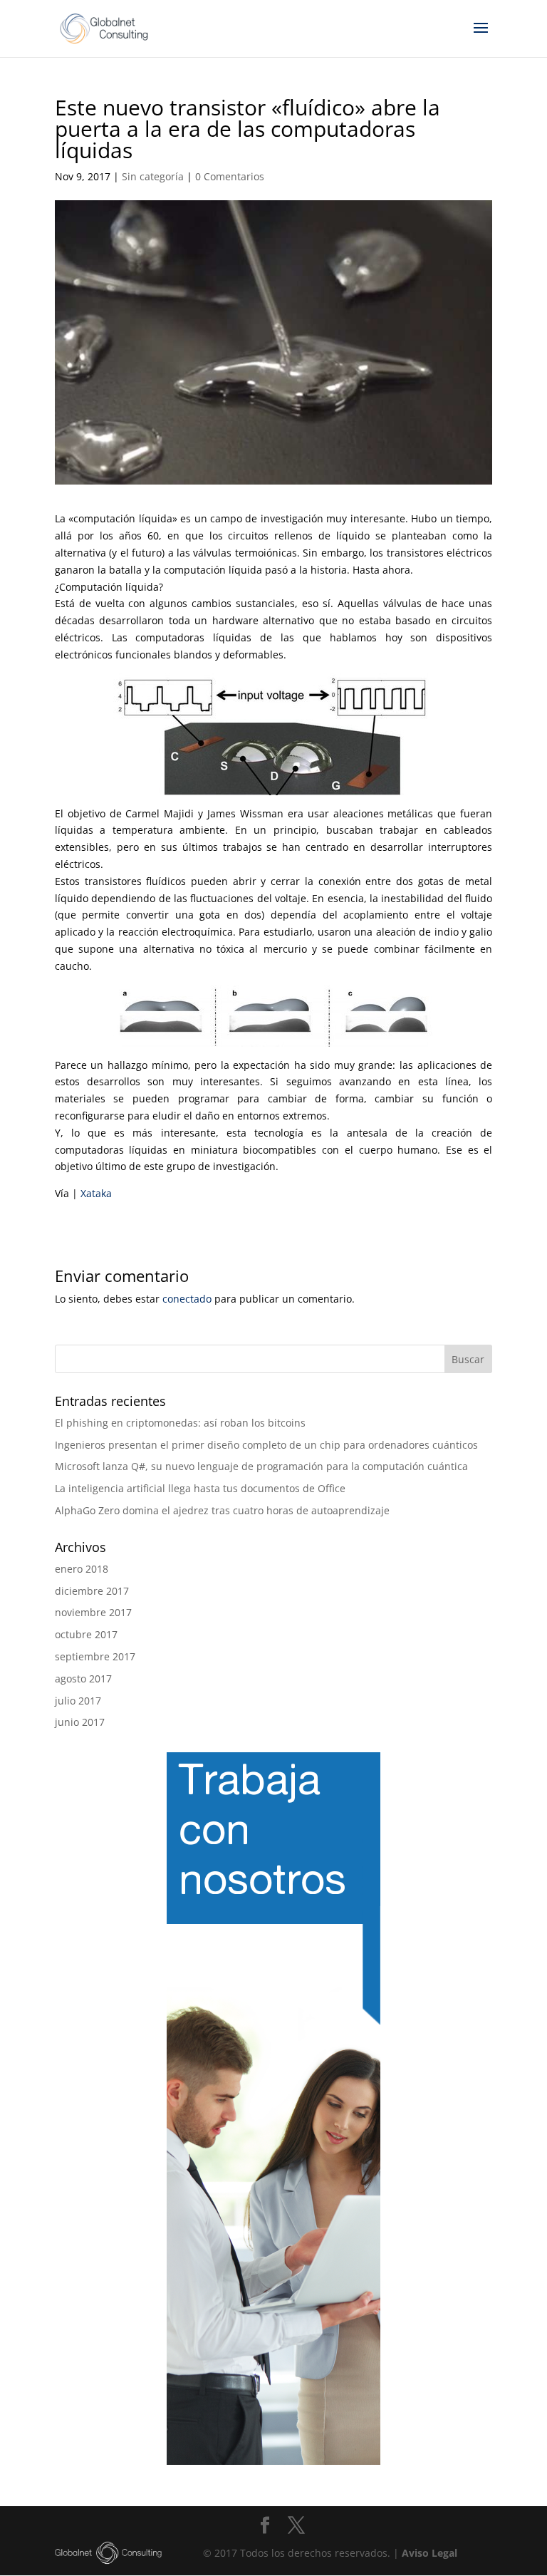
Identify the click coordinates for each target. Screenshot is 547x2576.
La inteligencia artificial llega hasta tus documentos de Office (200, 1488)
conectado (187, 1299)
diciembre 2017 (92, 1591)
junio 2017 (80, 1722)
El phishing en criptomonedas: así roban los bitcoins (180, 1423)
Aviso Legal (429, 2553)
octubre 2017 (86, 1634)
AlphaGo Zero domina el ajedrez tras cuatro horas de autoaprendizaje (222, 1510)
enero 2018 (82, 1569)
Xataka (96, 1193)
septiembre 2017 (95, 1656)
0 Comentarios (230, 176)
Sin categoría (153, 176)
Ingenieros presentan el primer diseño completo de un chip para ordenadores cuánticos (266, 1445)
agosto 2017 (83, 1678)
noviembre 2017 (93, 1612)
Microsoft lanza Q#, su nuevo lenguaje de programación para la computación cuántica (261, 1466)
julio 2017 (78, 1701)
